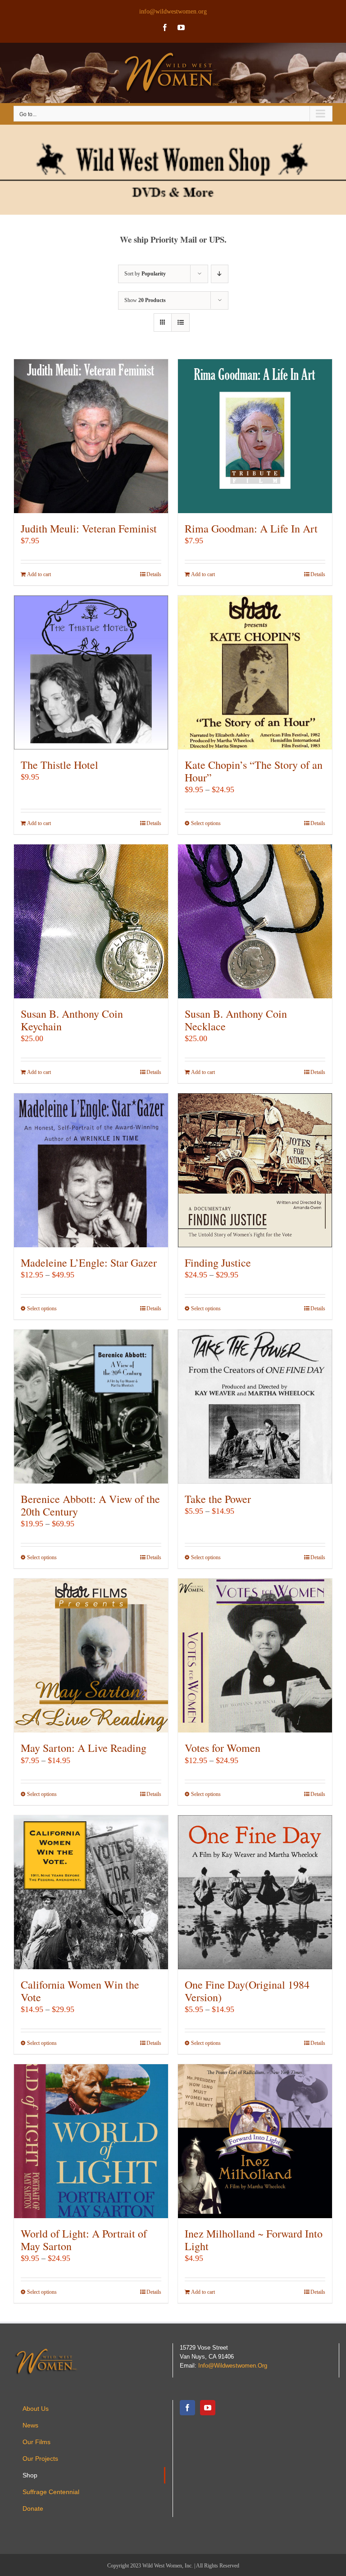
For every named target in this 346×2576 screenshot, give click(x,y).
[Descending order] (220, 274)
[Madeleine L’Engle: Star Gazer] (91, 1170)
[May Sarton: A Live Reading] (91, 1656)
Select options (206, 823)
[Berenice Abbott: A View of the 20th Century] (91, 1407)
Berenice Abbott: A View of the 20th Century (90, 1505)
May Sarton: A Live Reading (84, 1748)
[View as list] (180, 323)
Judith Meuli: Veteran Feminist (89, 528)
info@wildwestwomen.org (173, 11)
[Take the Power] (255, 1407)
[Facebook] (187, 2408)
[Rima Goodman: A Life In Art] (255, 436)
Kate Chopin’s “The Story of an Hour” (254, 771)
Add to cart (39, 574)
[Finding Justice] (255, 1170)
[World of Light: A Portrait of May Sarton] (91, 2141)
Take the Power (218, 1499)
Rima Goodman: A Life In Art (251, 528)
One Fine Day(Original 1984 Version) (247, 1991)
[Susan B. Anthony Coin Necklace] (255, 921)
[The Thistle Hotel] (91, 672)
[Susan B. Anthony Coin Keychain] (91, 921)
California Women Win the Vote (80, 1991)
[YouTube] (208, 2408)
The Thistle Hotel (59, 765)
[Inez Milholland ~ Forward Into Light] (255, 2141)
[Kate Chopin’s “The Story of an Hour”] (255, 672)
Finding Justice (218, 1263)
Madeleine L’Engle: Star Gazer (89, 1263)
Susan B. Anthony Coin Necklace (236, 1020)
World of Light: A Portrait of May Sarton (84, 2240)
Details (154, 574)
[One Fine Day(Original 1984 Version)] (255, 1892)
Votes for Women (223, 1748)
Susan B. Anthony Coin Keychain (72, 1020)
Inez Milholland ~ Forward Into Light (254, 2240)
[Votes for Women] (255, 1656)
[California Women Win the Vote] (91, 1892)
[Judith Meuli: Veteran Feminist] (91, 436)
